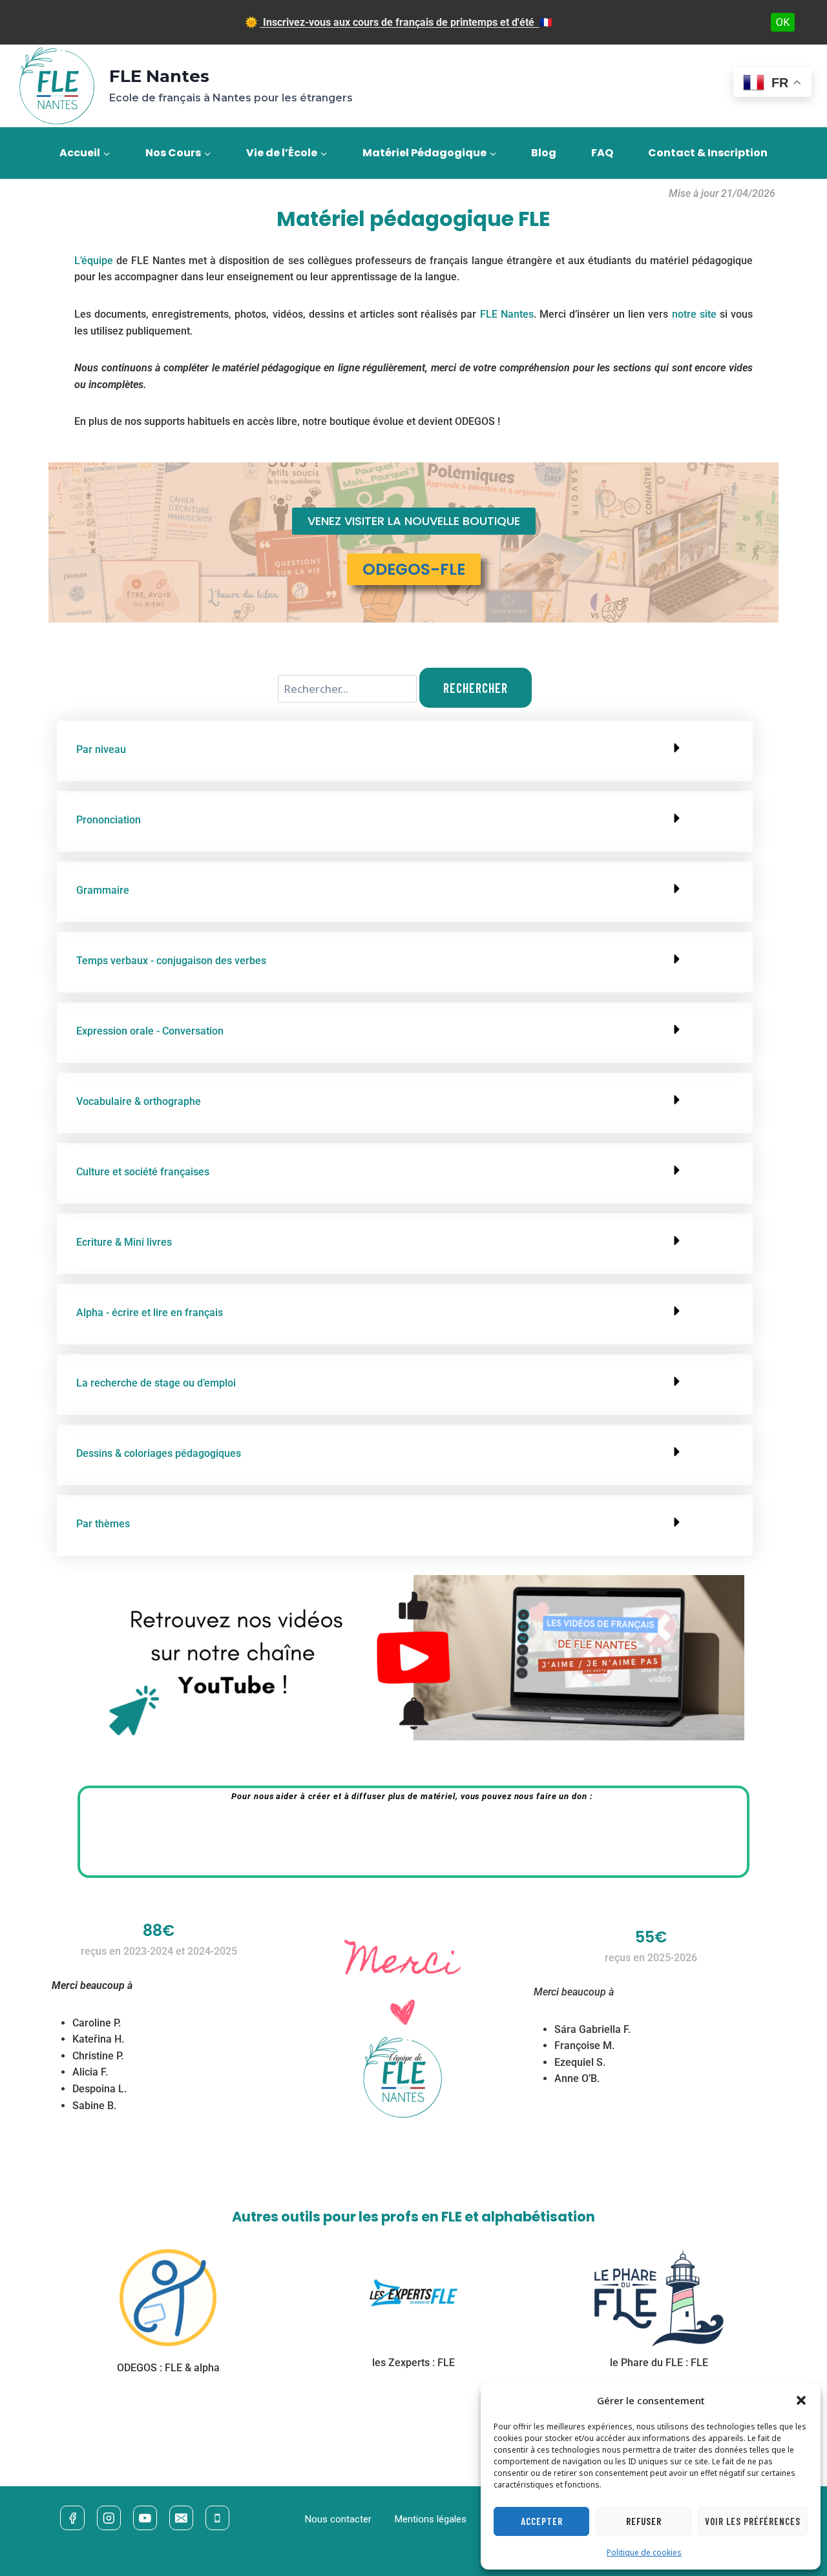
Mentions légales (431, 2519)
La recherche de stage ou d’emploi (156, 1383)
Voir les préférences (753, 2521)
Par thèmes (103, 1524)
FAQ (602, 153)
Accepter (542, 2521)
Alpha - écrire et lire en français (150, 1313)
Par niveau (101, 749)
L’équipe (94, 261)
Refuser (644, 2521)
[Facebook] (72, 2518)
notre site (694, 314)
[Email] (181, 2518)
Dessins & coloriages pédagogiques (159, 1453)
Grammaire (103, 890)
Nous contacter (338, 2519)
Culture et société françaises (143, 1172)
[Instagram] (109, 2518)
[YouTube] (145, 2518)
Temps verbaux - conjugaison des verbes (171, 961)
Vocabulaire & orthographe (139, 1101)
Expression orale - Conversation (150, 1031)
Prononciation (109, 820)
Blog (544, 153)
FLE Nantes (507, 314)
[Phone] (217, 2518)
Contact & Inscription (708, 153)
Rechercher (476, 688)
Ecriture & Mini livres (124, 1242)
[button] (801, 2400)
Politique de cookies (644, 2552)
